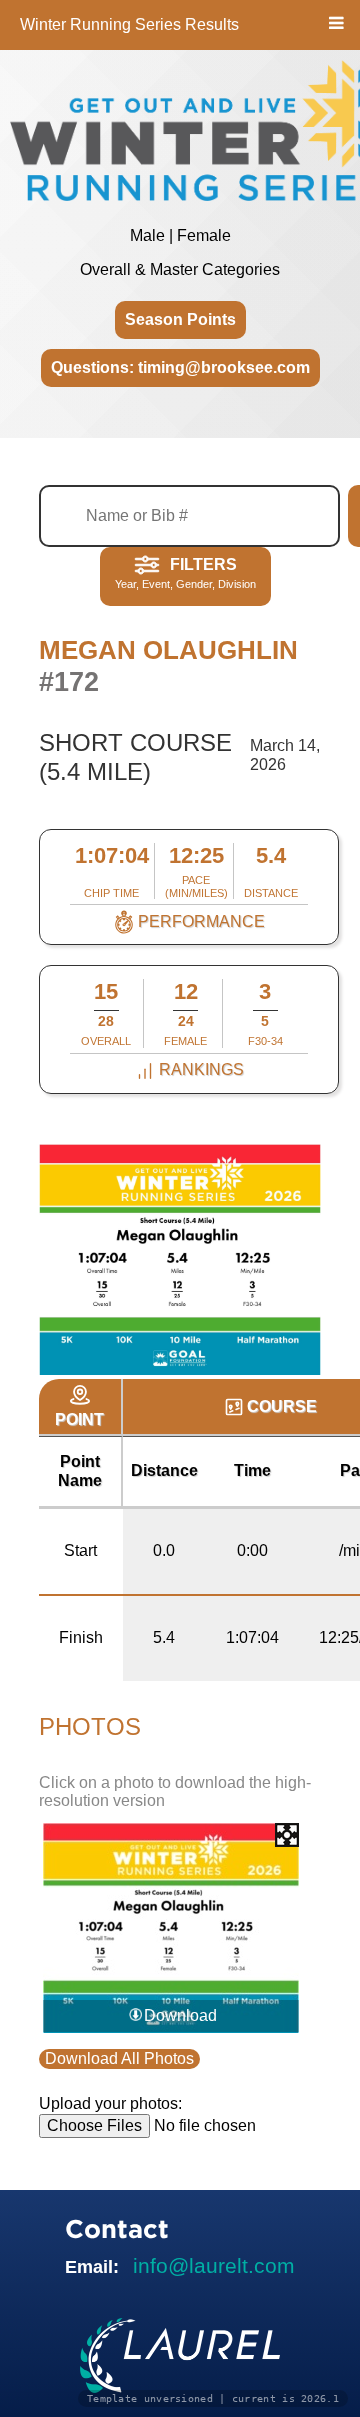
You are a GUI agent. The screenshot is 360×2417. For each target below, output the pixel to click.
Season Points (180, 319)
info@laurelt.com (214, 2265)
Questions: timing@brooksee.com (180, 367)
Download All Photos (119, 2058)
